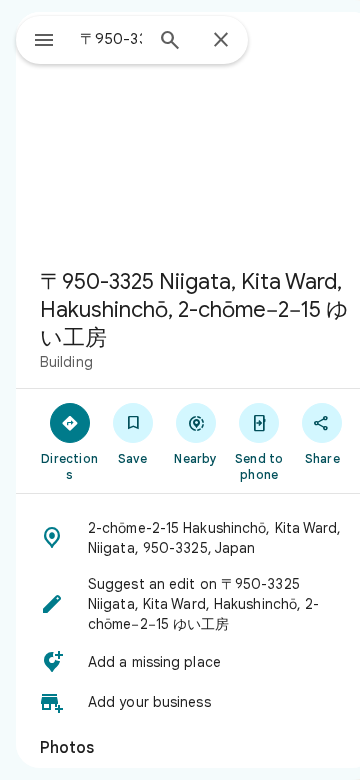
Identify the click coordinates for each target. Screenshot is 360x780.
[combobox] (111, 39)
